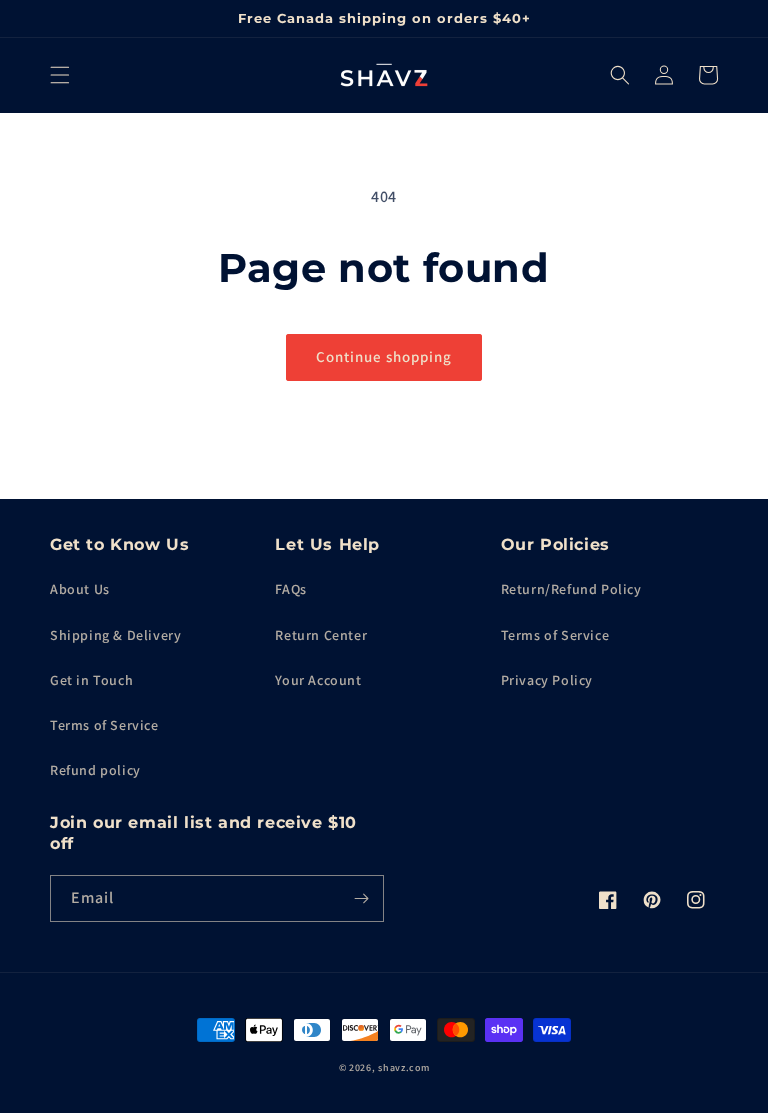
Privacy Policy (547, 680)
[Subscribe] (361, 898)
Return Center (321, 635)
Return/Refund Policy (571, 589)
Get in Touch (91, 680)
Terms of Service (104, 725)
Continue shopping (384, 356)
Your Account (318, 680)
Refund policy (95, 770)
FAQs (290, 589)
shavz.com (403, 1067)
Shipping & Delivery (115, 635)
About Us (80, 589)
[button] (60, 75)
